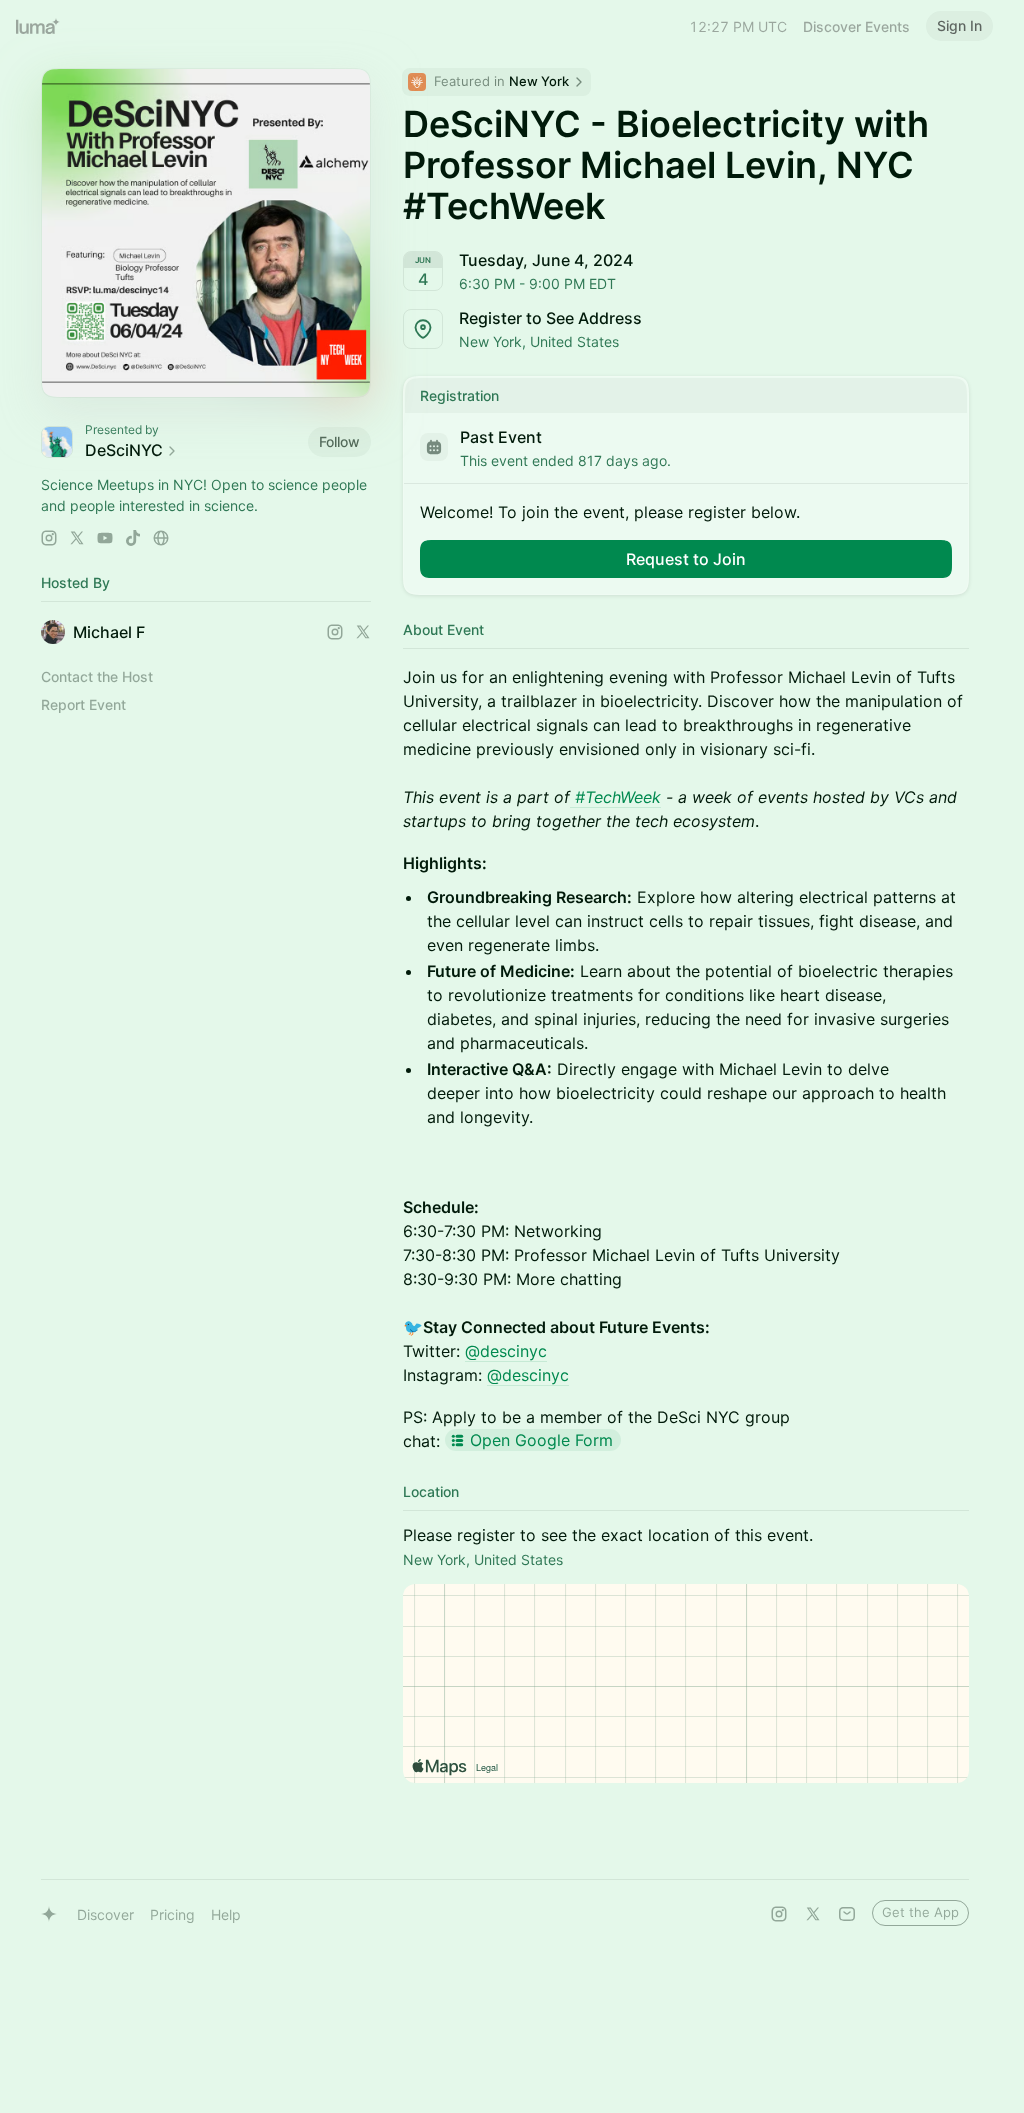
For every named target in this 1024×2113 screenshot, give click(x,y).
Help (226, 1914)
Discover (105, 1914)
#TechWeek (618, 797)
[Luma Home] (38, 26)
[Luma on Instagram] (779, 1914)
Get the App (920, 1912)
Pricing (172, 1914)
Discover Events (856, 26)
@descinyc (506, 1351)
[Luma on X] (813, 1914)
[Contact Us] (847, 1914)
